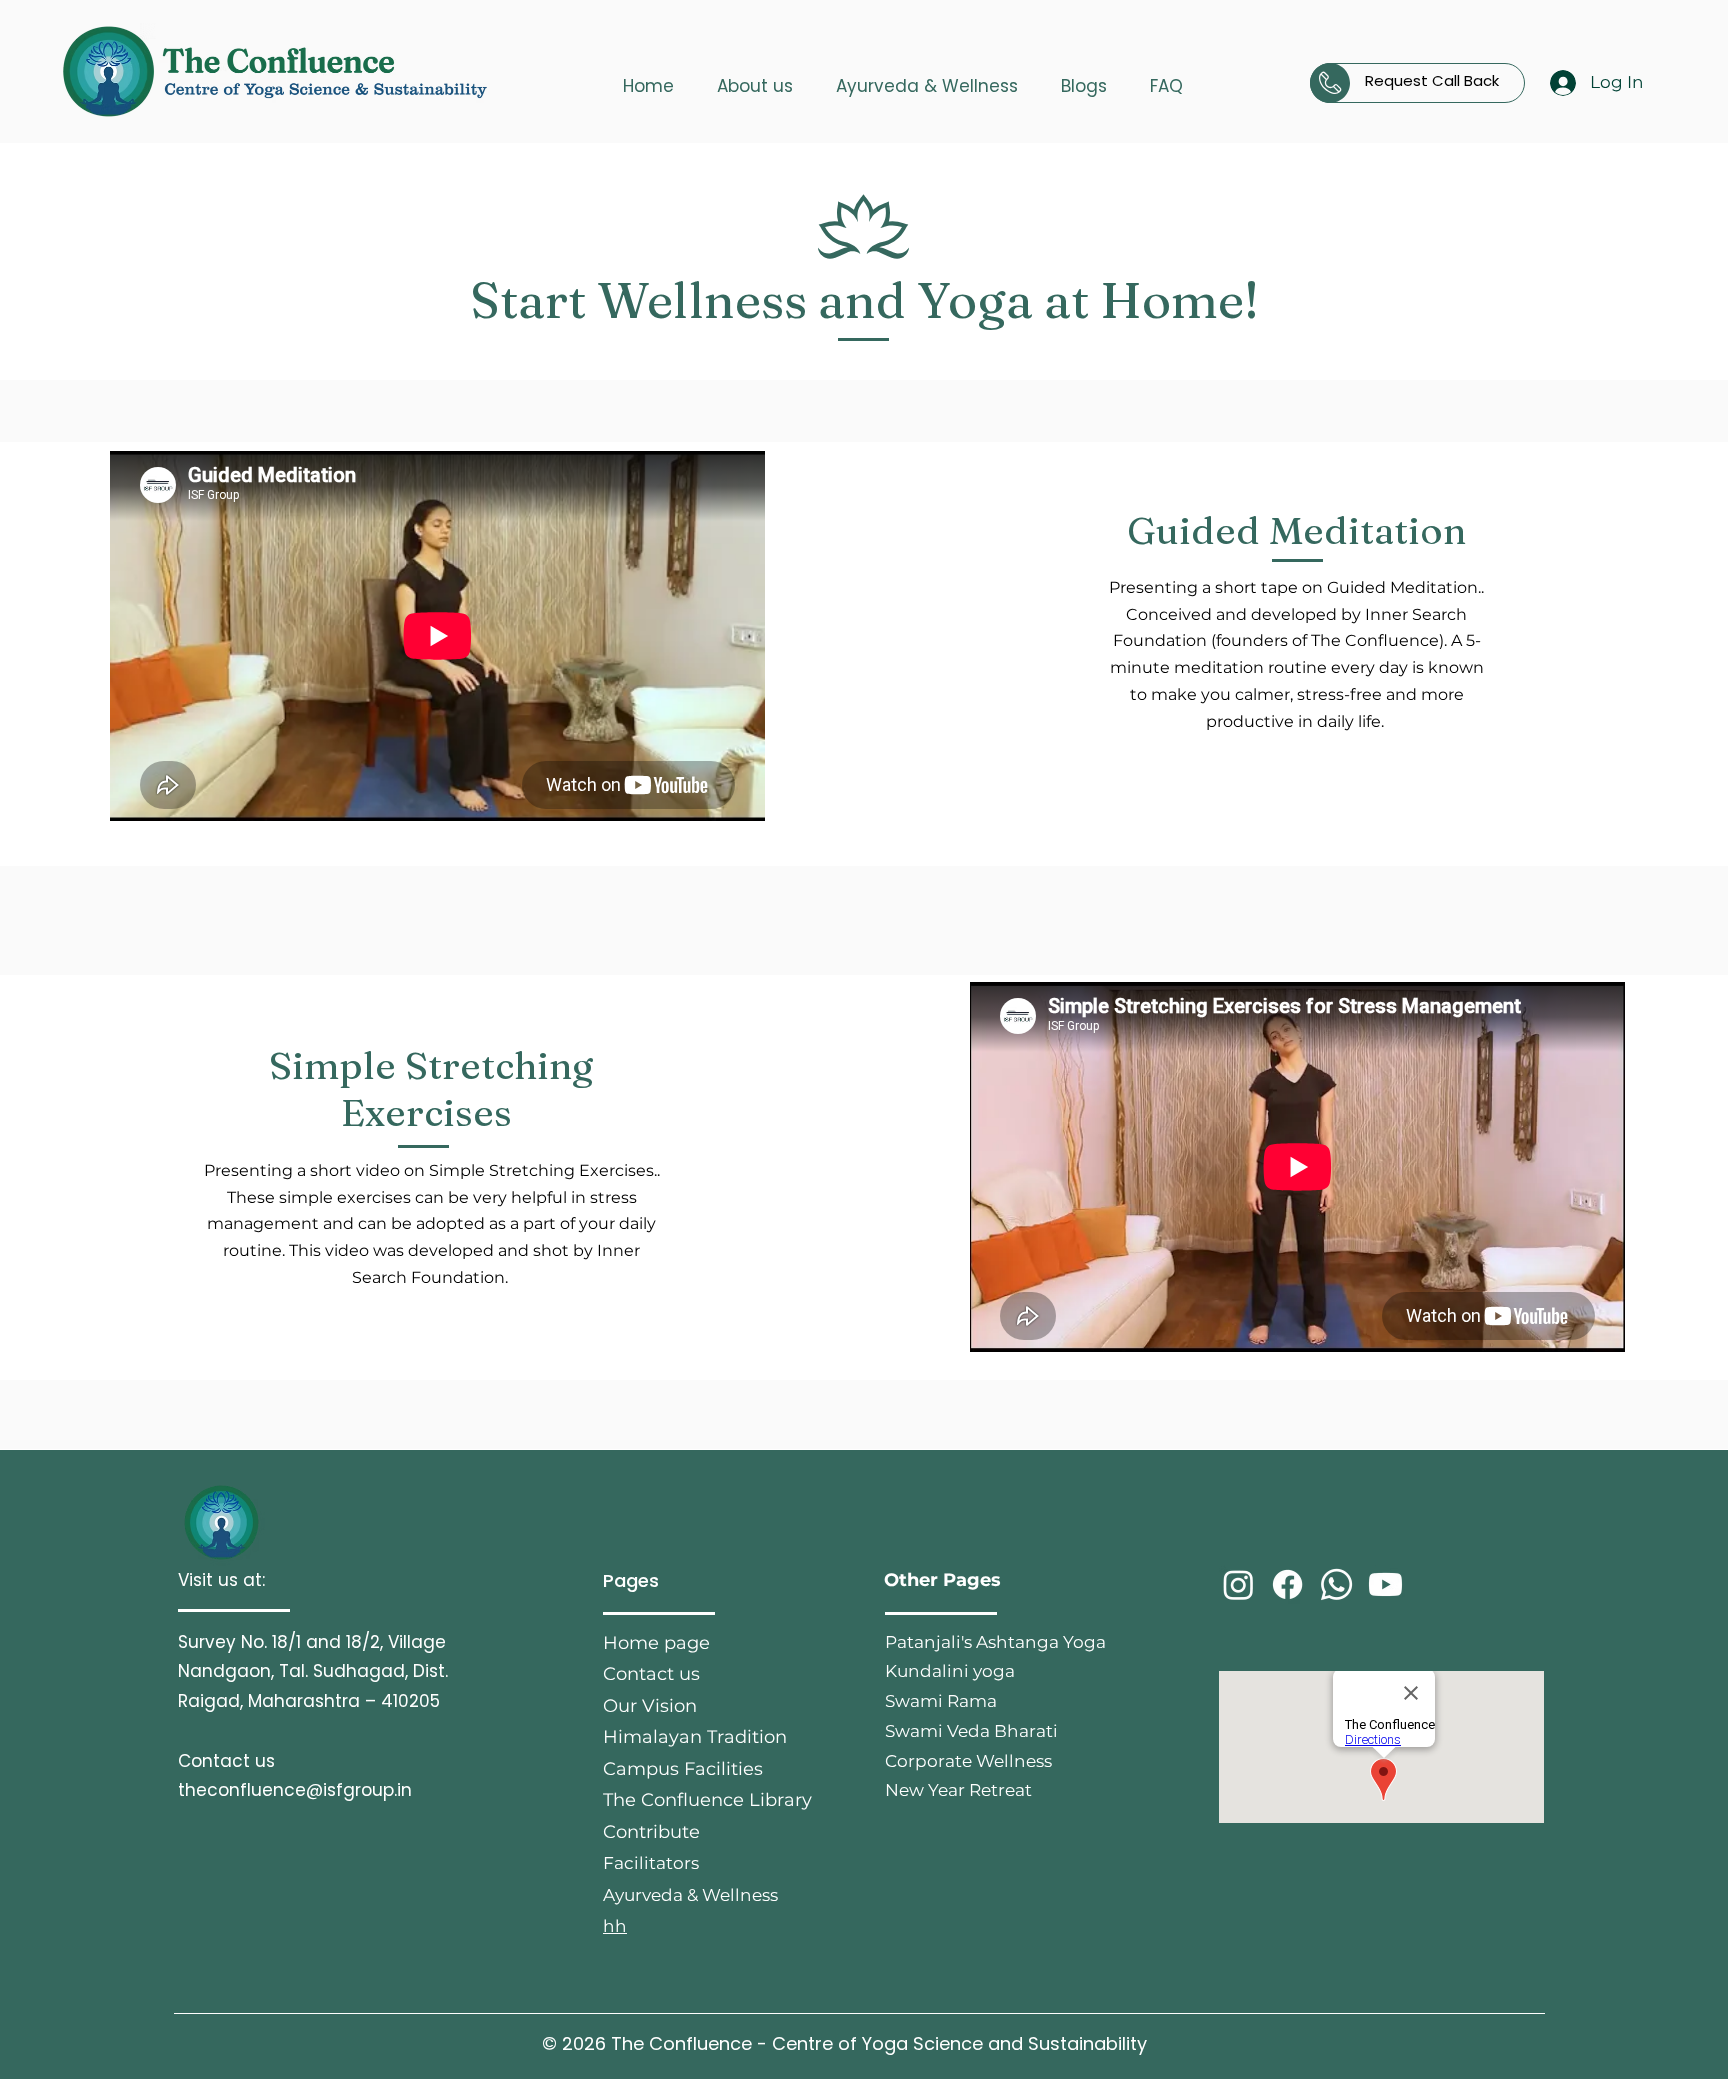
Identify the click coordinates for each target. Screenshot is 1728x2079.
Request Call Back (1432, 80)
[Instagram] (1238, 1584)
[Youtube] (1385, 1584)
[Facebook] (1287, 1584)
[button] (754, 77)
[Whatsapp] (1336, 1584)
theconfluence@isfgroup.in (295, 1790)
